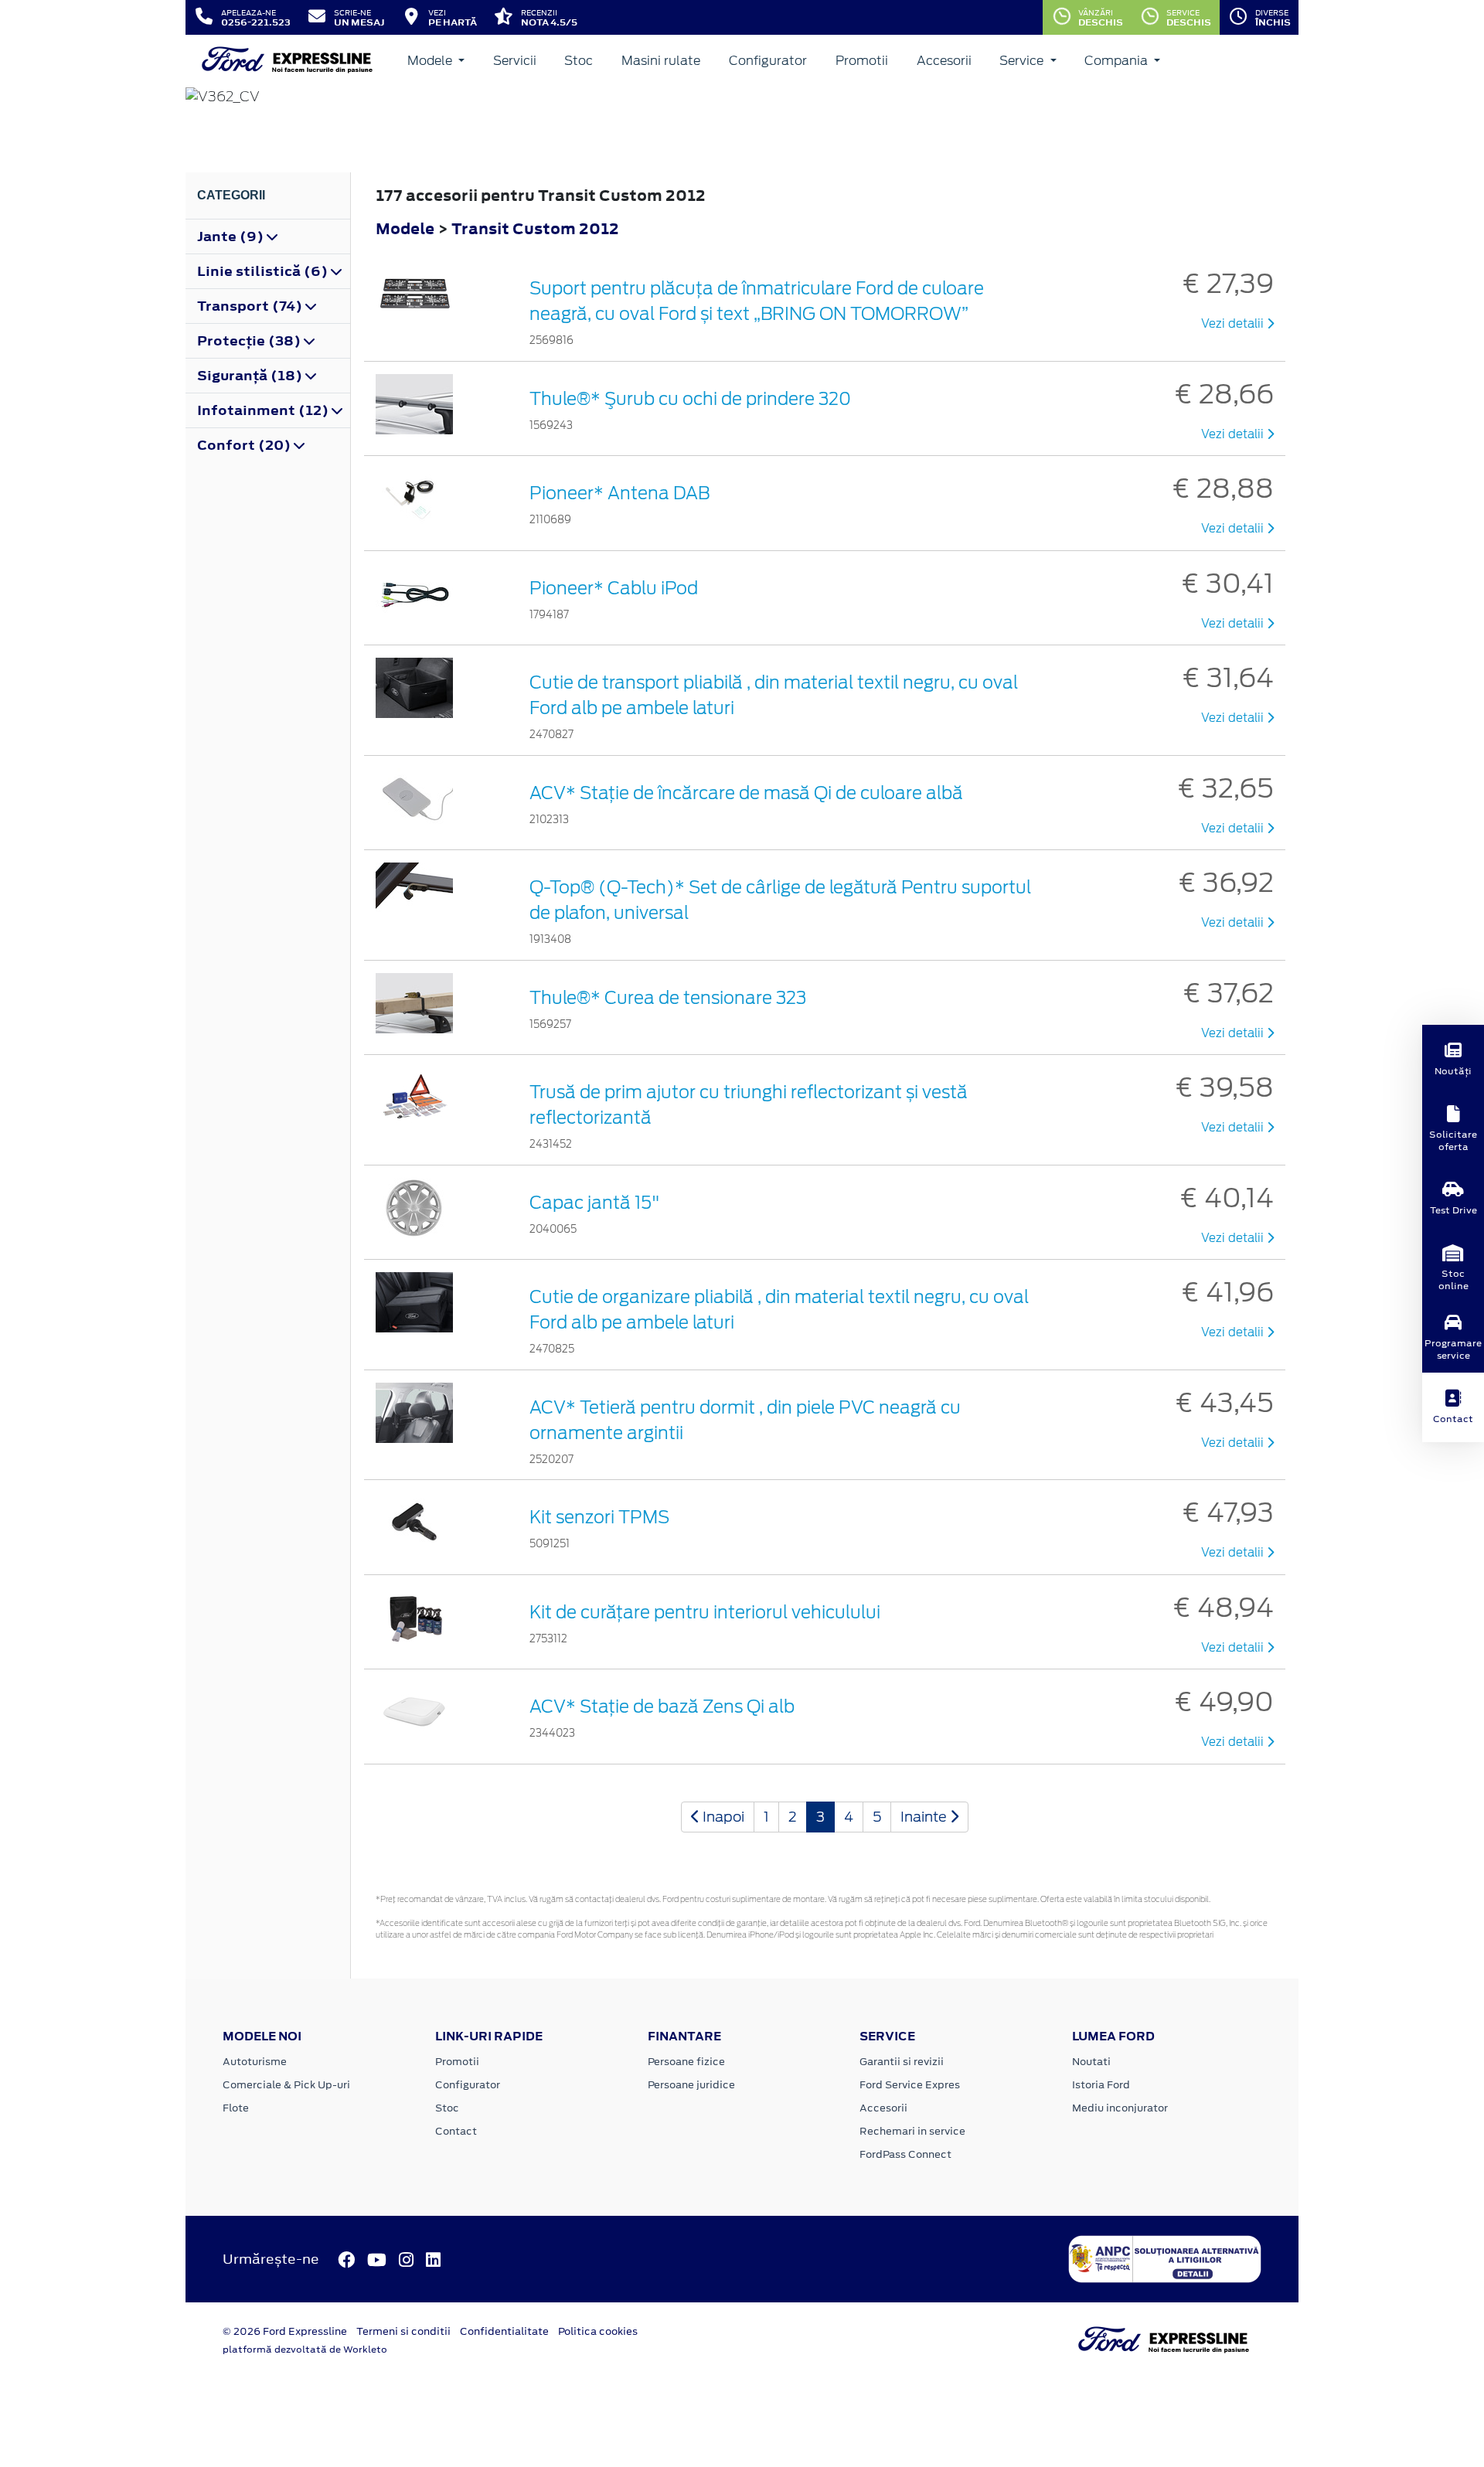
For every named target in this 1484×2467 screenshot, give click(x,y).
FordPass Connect (905, 2154)
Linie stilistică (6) (264, 271)
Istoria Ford (1101, 2085)
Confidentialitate (504, 2331)
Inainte (925, 1817)
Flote (236, 2108)
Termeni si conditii (403, 2331)
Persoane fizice (686, 2062)
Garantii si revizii (902, 2062)
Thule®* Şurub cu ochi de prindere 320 (690, 399)
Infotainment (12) (264, 410)
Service (1023, 61)
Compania (1118, 61)
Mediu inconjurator (1120, 2108)
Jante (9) (232, 236)
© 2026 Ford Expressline (285, 2331)
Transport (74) (251, 306)
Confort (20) (245, 445)
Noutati (1091, 2062)
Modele (431, 61)
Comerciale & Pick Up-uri (286, 2085)
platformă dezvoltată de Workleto (305, 2350)
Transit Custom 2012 (535, 228)
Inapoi (722, 1817)
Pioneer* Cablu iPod (614, 588)
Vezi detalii (1234, 324)
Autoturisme (255, 2062)
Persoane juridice (691, 2085)
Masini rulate (661, 61)
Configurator (768, 61)
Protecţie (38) (250, 341)
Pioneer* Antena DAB (619, 493)
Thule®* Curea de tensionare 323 (668, 998)
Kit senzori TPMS (599, 1517)
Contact (456, 2131)
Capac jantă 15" (595, 1203)
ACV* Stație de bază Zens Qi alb (662, 1706)
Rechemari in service (912, 2131)
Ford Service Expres (910, 2085)
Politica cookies (598, 2331)
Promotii (862, 61)
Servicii (515, 61)
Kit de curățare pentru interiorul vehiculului (705, 1612)
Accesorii (944, 61)
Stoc (579, 61)
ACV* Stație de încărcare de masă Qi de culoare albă (746, 793)
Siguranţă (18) (251, 376)
